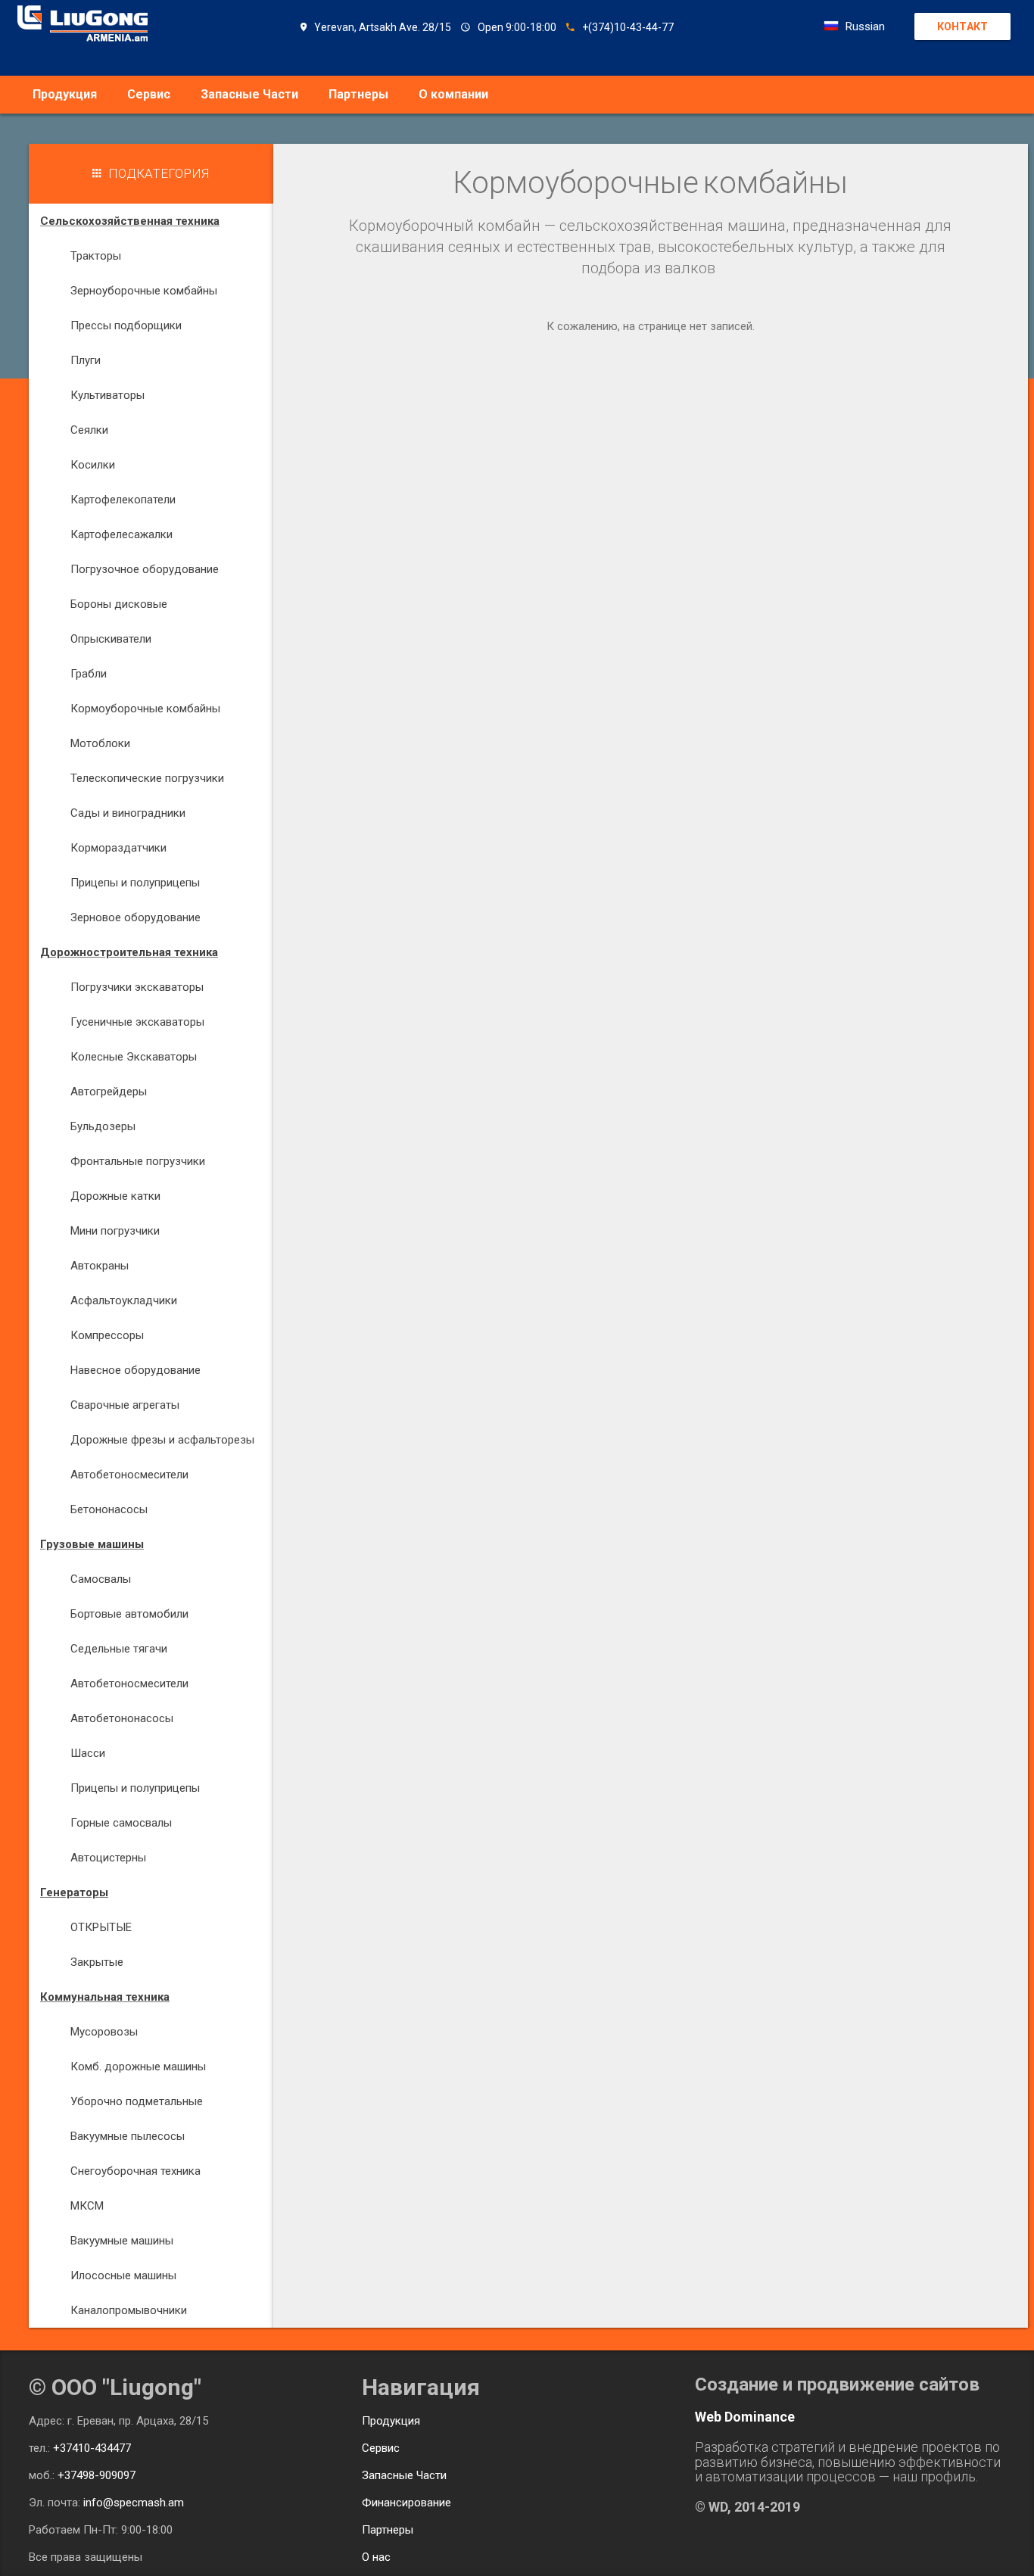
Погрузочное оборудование (145, 569)
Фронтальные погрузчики (138, 1161)
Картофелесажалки (121, 534)
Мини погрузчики (115, 1231)
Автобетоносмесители (129, 1475)
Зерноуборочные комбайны (144, 291)
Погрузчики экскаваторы (137, 987)
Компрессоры (107, 1335)
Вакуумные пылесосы (128, 2136)
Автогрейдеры (109, 1092)
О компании (453, 94)
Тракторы (96, 256)
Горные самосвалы (121, 1823)
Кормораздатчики (118, 848)
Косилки (93, 465)
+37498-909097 (97, 2475)
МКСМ (87, 2206)
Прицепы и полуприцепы (135, 883)
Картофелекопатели (123, 500)
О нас (376, 2557)
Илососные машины (123, 2275)
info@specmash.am (134, 2503)
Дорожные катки (115, 1196)
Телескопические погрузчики (147, 778)
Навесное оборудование (135, 1370)
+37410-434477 (92, 2448)
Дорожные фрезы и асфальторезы (162, 1440)
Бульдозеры (103, 1126)
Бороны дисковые (119, 604)
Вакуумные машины (122, 2241)
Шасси (88, 1753)
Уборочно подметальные (137, 2101)
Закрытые (97, 1962)
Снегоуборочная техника (135, 2171)
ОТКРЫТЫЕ (101, 1927)
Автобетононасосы (122, 1718)
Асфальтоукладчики (124, 1300)
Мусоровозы (104, 2032)
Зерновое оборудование (135, 917)
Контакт (962, 26)
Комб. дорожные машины (138, 2067)
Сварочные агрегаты (125, 1405)
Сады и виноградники (128, 813)
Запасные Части (249, 94)
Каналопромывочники (129, 2310)
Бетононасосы (109, 1509)
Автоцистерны (108, 1858)
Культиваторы (107, 395)
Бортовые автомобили (129, 1614)
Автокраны (100, 1266)
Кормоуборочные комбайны (145, 709)
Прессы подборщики (126, 326)
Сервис (149, 94)
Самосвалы (101, 1579)
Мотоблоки (100, 743)
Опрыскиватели (111, 639)
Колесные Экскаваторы (134, 1057)
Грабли (89, 674)
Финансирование (406, 2503)
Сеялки (89, 430)
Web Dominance (745, 2417)
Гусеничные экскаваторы (137, 1022)
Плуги (86, 360)
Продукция (65, 94)
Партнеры (358, 94)
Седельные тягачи (119, 1649)
